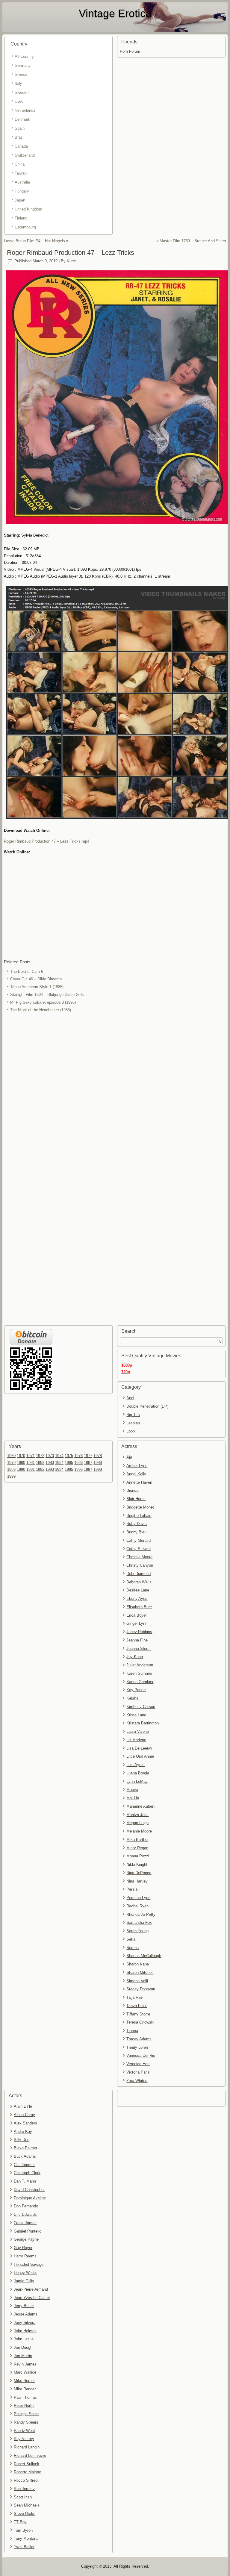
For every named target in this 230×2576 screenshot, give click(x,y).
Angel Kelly (136, 1474)
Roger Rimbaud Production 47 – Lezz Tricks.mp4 (47, 841)
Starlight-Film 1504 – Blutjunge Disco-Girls (47, 995)
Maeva (132, 1790)
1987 (88, 1463)
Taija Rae (134, 1997)
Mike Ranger (25, 2389)
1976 (78, 1456)
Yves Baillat (24, 2547)
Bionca (132, 1490)
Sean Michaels (27, 2505)
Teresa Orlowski (140, 2022)
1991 (31, 1469)
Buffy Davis (137, 1524)
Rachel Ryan (137, 1906)
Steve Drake (25, 2514)
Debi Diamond (139, 1574)
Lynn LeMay (137, 1781)
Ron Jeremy (24, 2489)
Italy (18, 83)
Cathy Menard (139, 1540)
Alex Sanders (25, 2123)
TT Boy (20, 2522)
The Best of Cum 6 (27, 972)
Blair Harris (136, 1499)
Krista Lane (136, 1715)
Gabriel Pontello (28, 2231)
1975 (69, 1456)
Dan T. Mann (25, 2181)
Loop (131, 1431)
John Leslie (24, 2339)
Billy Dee (22, 2140)
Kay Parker (136, 1690)
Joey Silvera (25, 2323)
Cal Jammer (24, 2165)
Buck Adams (25, 2156)
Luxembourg (25, 227)
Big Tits (133, 1415)
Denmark (22, 119)
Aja (129, 1457)
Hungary (22, 191)
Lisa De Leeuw (139, 1748)
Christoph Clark (27, 2173)
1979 (11, 1463)
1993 (50, 1469)
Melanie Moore (139, 1831)
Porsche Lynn (138, 1898)
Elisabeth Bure (139, 1607)
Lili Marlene (136, 1740)
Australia (22, 182)
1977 (88, 1456)
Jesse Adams (26, 2314)
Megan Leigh (137, 1823)
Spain (20, 128)
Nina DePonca (139, 1873)
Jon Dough (23, 2347)
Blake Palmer (25, 2148)
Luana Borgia (138, 1773)
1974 (59, 1456)
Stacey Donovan (141, 1989)
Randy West (24, 2431)
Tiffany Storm (138, 2014)
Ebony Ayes (137, 1599)
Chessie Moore (139, 1557)
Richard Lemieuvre (30, 2455)
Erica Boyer (137, 1615)
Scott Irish (23, 2497)
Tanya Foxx (137, 2006)
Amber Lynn (137, 1466)
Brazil (20, 137)
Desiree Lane (138, 1590)
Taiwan (21, 173)
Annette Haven (139, 1482)
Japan (20, 200)
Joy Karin (135, 1657)
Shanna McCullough (144, 1956)
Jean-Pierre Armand (31, 2289)
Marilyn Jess (137, 1815)
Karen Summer (139, 1673)
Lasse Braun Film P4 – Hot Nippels (34, 241)
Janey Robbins (139, 1632)
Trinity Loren (137, 2047)
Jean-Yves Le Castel (32, 2298)
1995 (69, 1469)
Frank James (25, 2223)
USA (19, 101)
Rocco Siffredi (26, 2480)
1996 (78, 1469)
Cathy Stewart (139, 1549)
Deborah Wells (139, 1582)
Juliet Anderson (140, 1665)
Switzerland (25, 155)
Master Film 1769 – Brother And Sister (193, 241)
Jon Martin (23, 2356)
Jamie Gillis (24, 2281)
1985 (69, 1463)
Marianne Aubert (140, 1806)
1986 (78, 1463)
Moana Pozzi (138, 1856)
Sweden (22, 92)
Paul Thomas (25, 2397)
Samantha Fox (139, 1922)
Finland (21, 218)
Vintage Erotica (115, 13)
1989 (11, 1469)
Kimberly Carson (141, 1707)
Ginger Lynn (137, 1623)
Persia (132, 1889)
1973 (50, 1456)
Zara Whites (137, 2081)
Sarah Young (137, 1931)
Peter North (24, 2405)
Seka (131, 1939)
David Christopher (29, 2190)
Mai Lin (133, 1798)
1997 (88, 1469)
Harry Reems (25, 2256)
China (20, 164)
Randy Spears (26, 2422)
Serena (133, 1948)
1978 (98, 1456)
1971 (31, 1456)
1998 (98, 1469)
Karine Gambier (140, 1682)
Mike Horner (24, 2381)
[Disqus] (115, 1094)
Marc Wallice (25, 2372)
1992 (40, 1469)
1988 (98, 1463)
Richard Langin (27, 2447)
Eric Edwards (25, 2214)
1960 (11, 1456)
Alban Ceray (24, 2115)
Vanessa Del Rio (141, 2055)
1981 (31, 1463)
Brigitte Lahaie (139, 1516)
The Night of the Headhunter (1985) (41, 1010)
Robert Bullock (27, 2464)
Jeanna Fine (137, 1640)
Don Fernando (26, 2206)
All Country (24, 56)
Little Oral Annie (140, 1756)
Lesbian (133, 1423)
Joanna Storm (139, 1649)
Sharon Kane (138, 1964)
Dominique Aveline (30, 2198)
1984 (59, 1463)
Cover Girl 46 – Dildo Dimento (36, 979)
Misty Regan (137, 1848)
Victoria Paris (138, 2072)
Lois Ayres (136, 1765)
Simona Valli (137, 1981)
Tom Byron (23, 2530)
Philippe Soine (26, 2414)
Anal (130, 1398)
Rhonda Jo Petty (141, 1914)
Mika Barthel (137, 1840)
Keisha (132, 1698)
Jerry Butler (24, 2306)
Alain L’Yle (23, 2106)
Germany (23, 65)
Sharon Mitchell (140, 1972)
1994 (59, 1469)
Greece (21, 74)
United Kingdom (28, 209)
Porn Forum (130, 51)
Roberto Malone (27, 2472)
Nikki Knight (137, 1864)
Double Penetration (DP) (147, 1406)
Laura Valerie (138, 1731)
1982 (40, 1463)
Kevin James (25, 2364)
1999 (11, 1476)
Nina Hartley (137, 1881)
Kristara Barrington (143, 1723)
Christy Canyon (140, 1565)
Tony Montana (26, 2538)
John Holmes (25, 2331)
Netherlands (25, 110)
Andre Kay (23, 2131)
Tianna (132, 2031)
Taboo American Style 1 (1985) (37, 987)
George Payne (26, 2239)
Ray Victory (24, 2439)
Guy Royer (23, 2248)
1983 (50, 1463)
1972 (40, 1456)
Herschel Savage (29, 2264)
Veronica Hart (138, 2064)
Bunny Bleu (136, 1532)
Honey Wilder (25, 2273)
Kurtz (71, 261)
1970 (21, 1456)
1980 (21, 1463)
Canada (21, 146)
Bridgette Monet (140, 1507)
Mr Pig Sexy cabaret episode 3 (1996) (43, 1002)
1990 (21, 1469)
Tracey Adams (139, 2039)
